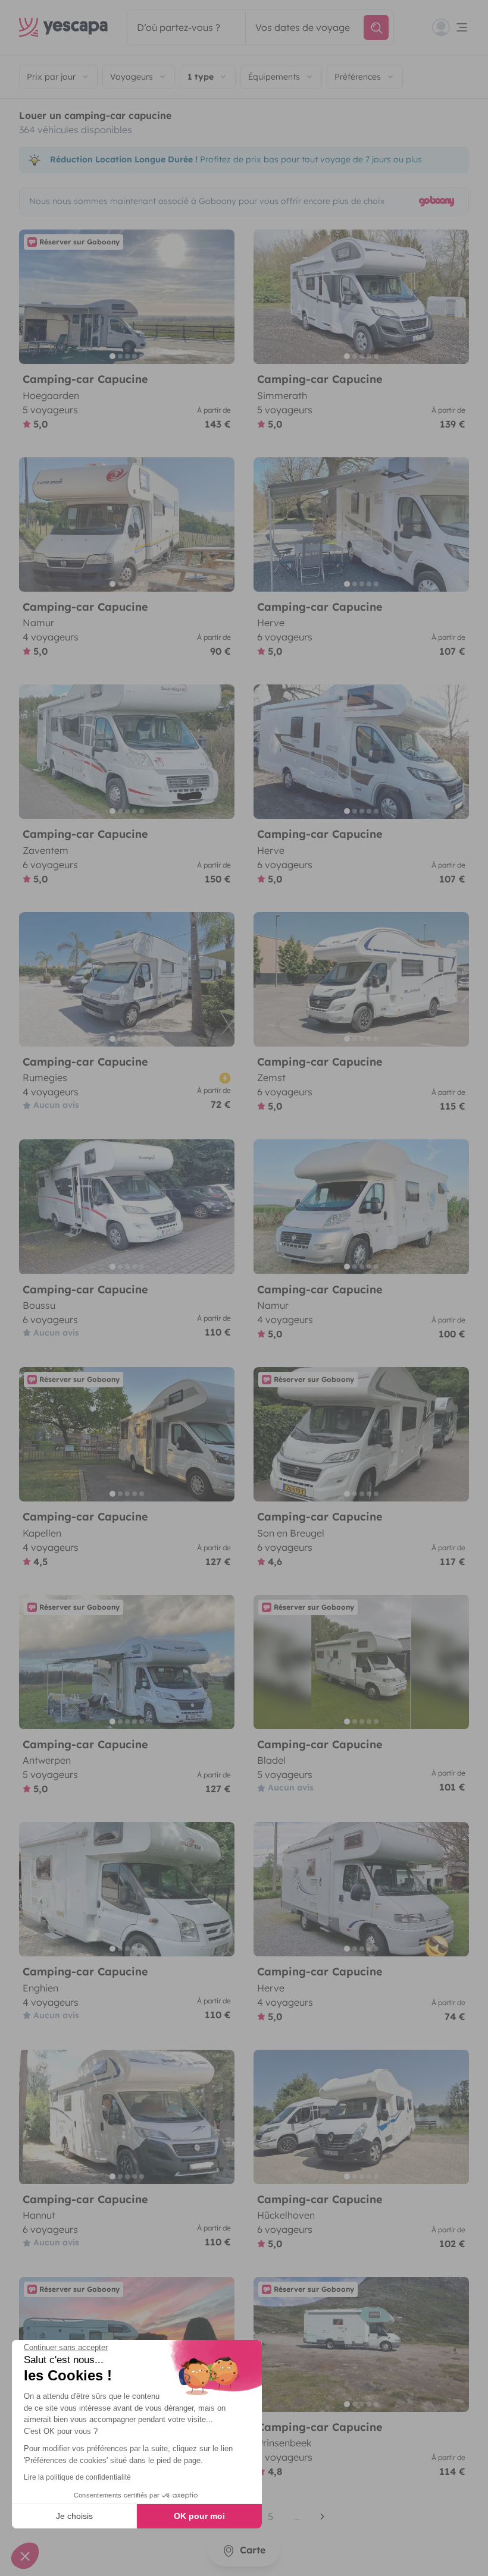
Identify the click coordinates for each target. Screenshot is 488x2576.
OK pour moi (199, 2516)
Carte (251, 2550)
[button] (25, 2556)
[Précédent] (33, 297)
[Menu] (451, 27)
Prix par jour (51, 77)
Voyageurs (132, 77)
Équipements (274, 77)
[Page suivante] (323, 2517)
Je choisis (74, 2516)
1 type (201, 77)
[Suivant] (220, 297)
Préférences (358, 77)
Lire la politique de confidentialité (77, 2477)
